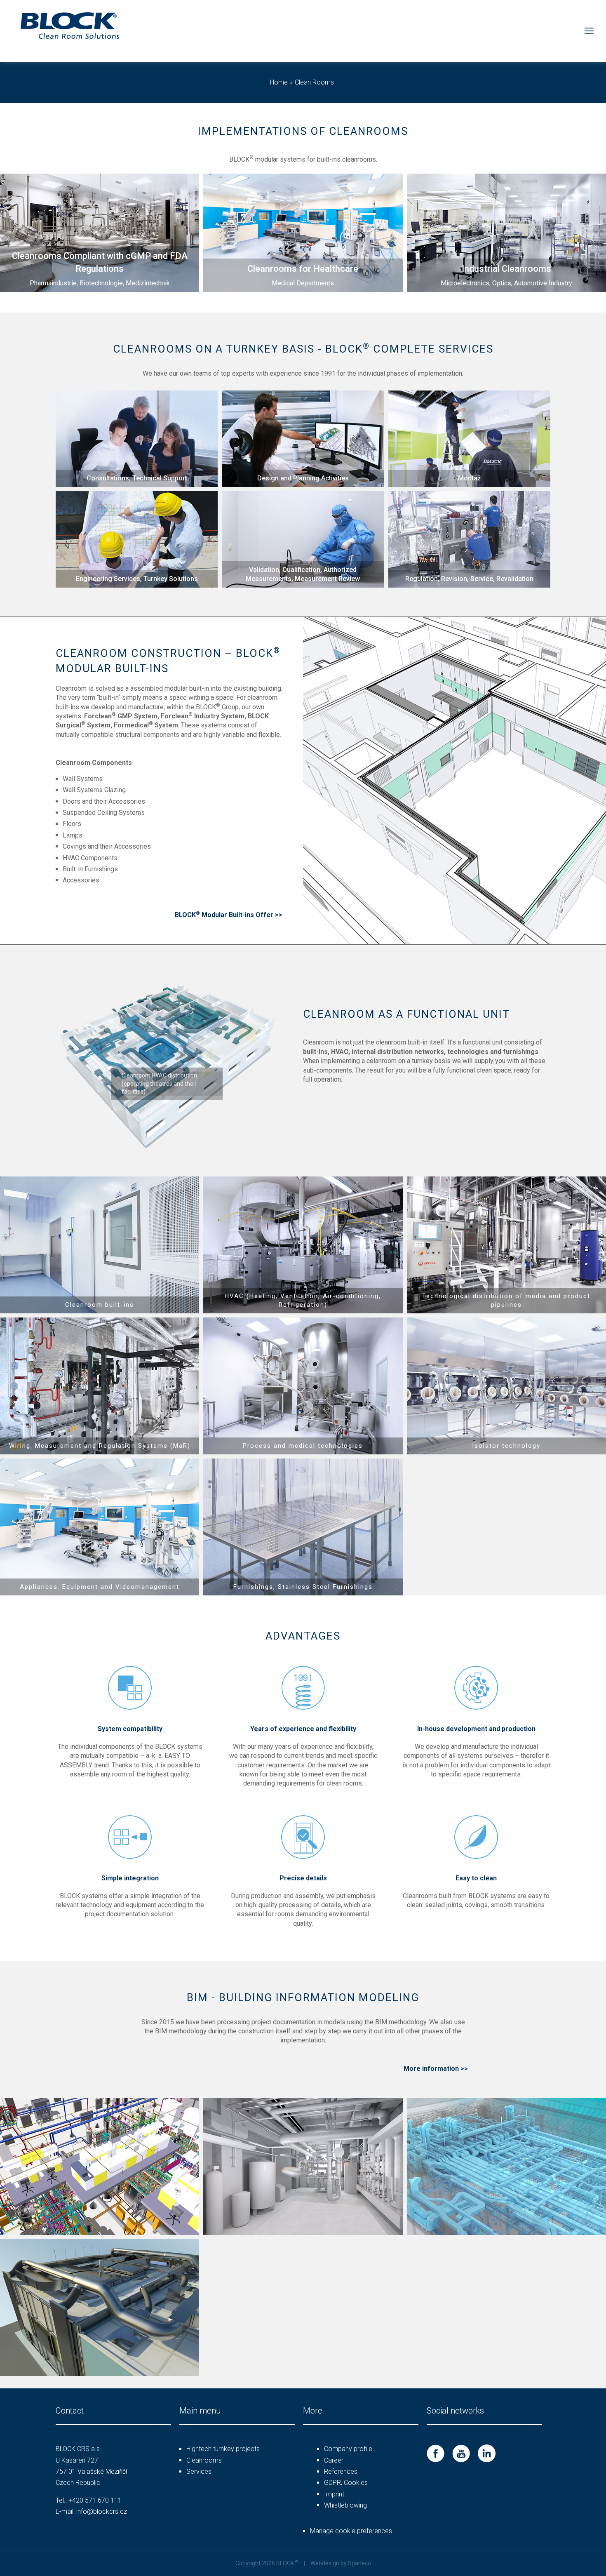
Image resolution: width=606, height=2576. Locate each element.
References (341, 2471)
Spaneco (359, 2563)
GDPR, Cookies (346, 2483)
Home (279, 82)
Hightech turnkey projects (223, 2449)
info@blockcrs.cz (102, 2511)
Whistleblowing (345, 2505)
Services (199, 2471)
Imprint (334, 2494)
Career (334, 2460)
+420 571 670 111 (95, 2500)
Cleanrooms (204, 2460)
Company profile (348, 2449)
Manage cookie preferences (351, 2531)
